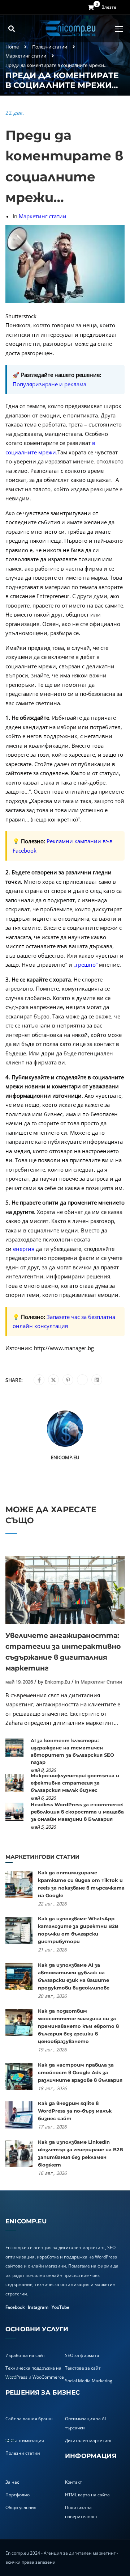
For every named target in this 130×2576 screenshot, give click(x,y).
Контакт (73, 2482)
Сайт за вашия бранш (29, 2419)
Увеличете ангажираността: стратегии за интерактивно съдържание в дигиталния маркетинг (63, 1652)
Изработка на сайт (25, 2355)
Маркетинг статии (26, 56)
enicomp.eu (65, 1457)
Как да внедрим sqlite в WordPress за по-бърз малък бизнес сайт (75, 2111)
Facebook (15, 2307)
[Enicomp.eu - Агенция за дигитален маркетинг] (68, 29)
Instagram (38, 2307)
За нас (12, 2482)
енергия (24, 1249)
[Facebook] (39, 1380)
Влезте (109, 7)
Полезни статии (50, 47)
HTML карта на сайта (87, 2495)
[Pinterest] (68, 1380)
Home (12, 47)
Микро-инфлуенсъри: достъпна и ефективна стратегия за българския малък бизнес (75, 1783)
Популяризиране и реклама (49, 384)
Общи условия (21, 2507)
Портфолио (18, 2495)
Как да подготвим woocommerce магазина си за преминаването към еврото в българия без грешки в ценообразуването (78, 2026)
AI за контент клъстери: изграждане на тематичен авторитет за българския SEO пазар (72, 1751)
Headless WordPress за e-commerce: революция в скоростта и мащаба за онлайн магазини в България (77, 1812)
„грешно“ (86, 965)
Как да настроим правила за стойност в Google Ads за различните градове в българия (80, 2072)
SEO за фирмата (82, 2355)
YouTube (60, 2307)
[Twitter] (53, 1380)
